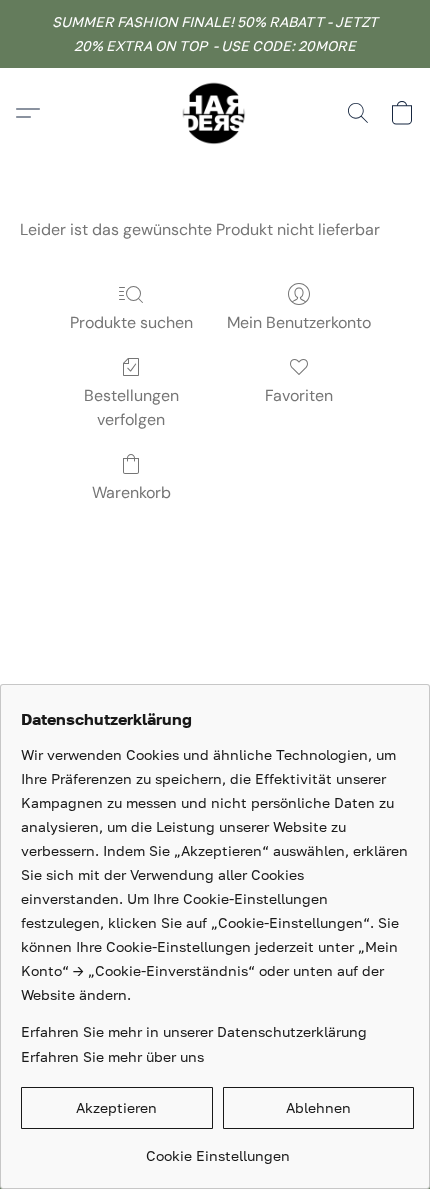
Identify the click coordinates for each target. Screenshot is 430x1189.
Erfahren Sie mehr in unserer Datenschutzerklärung (194, 1031)
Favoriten (299, 395)
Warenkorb (131, 492)
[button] (215, 113)
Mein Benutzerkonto (299, 322)
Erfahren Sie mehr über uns (112, 1056)
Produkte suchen (131, 322)
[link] (217, 1148)
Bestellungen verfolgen (131, 407)
